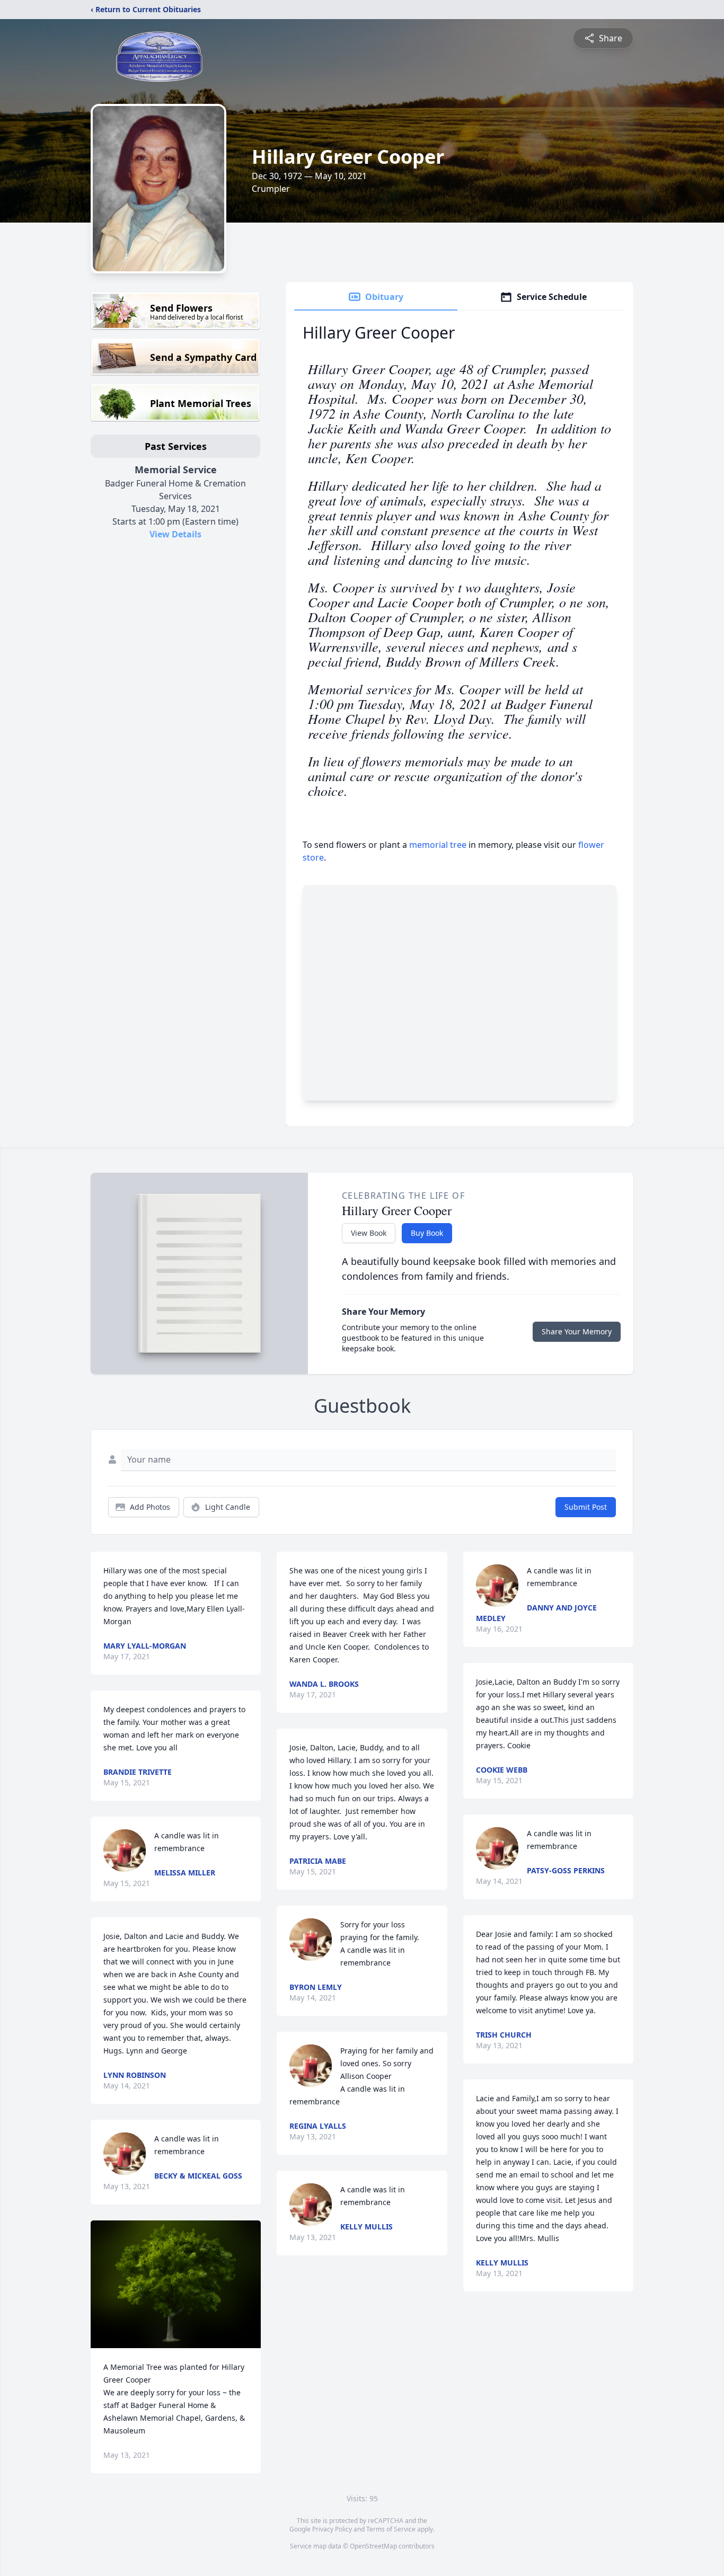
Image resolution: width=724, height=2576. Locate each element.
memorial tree (438, 845)
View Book (369, 1233)
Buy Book (427, 1233)
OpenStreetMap (373, 2546)
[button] (176, 2284)
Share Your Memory (577, 1331)
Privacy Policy (332, 2529)
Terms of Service (391, 2529)
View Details (175, 534)
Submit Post (586, 1507)
